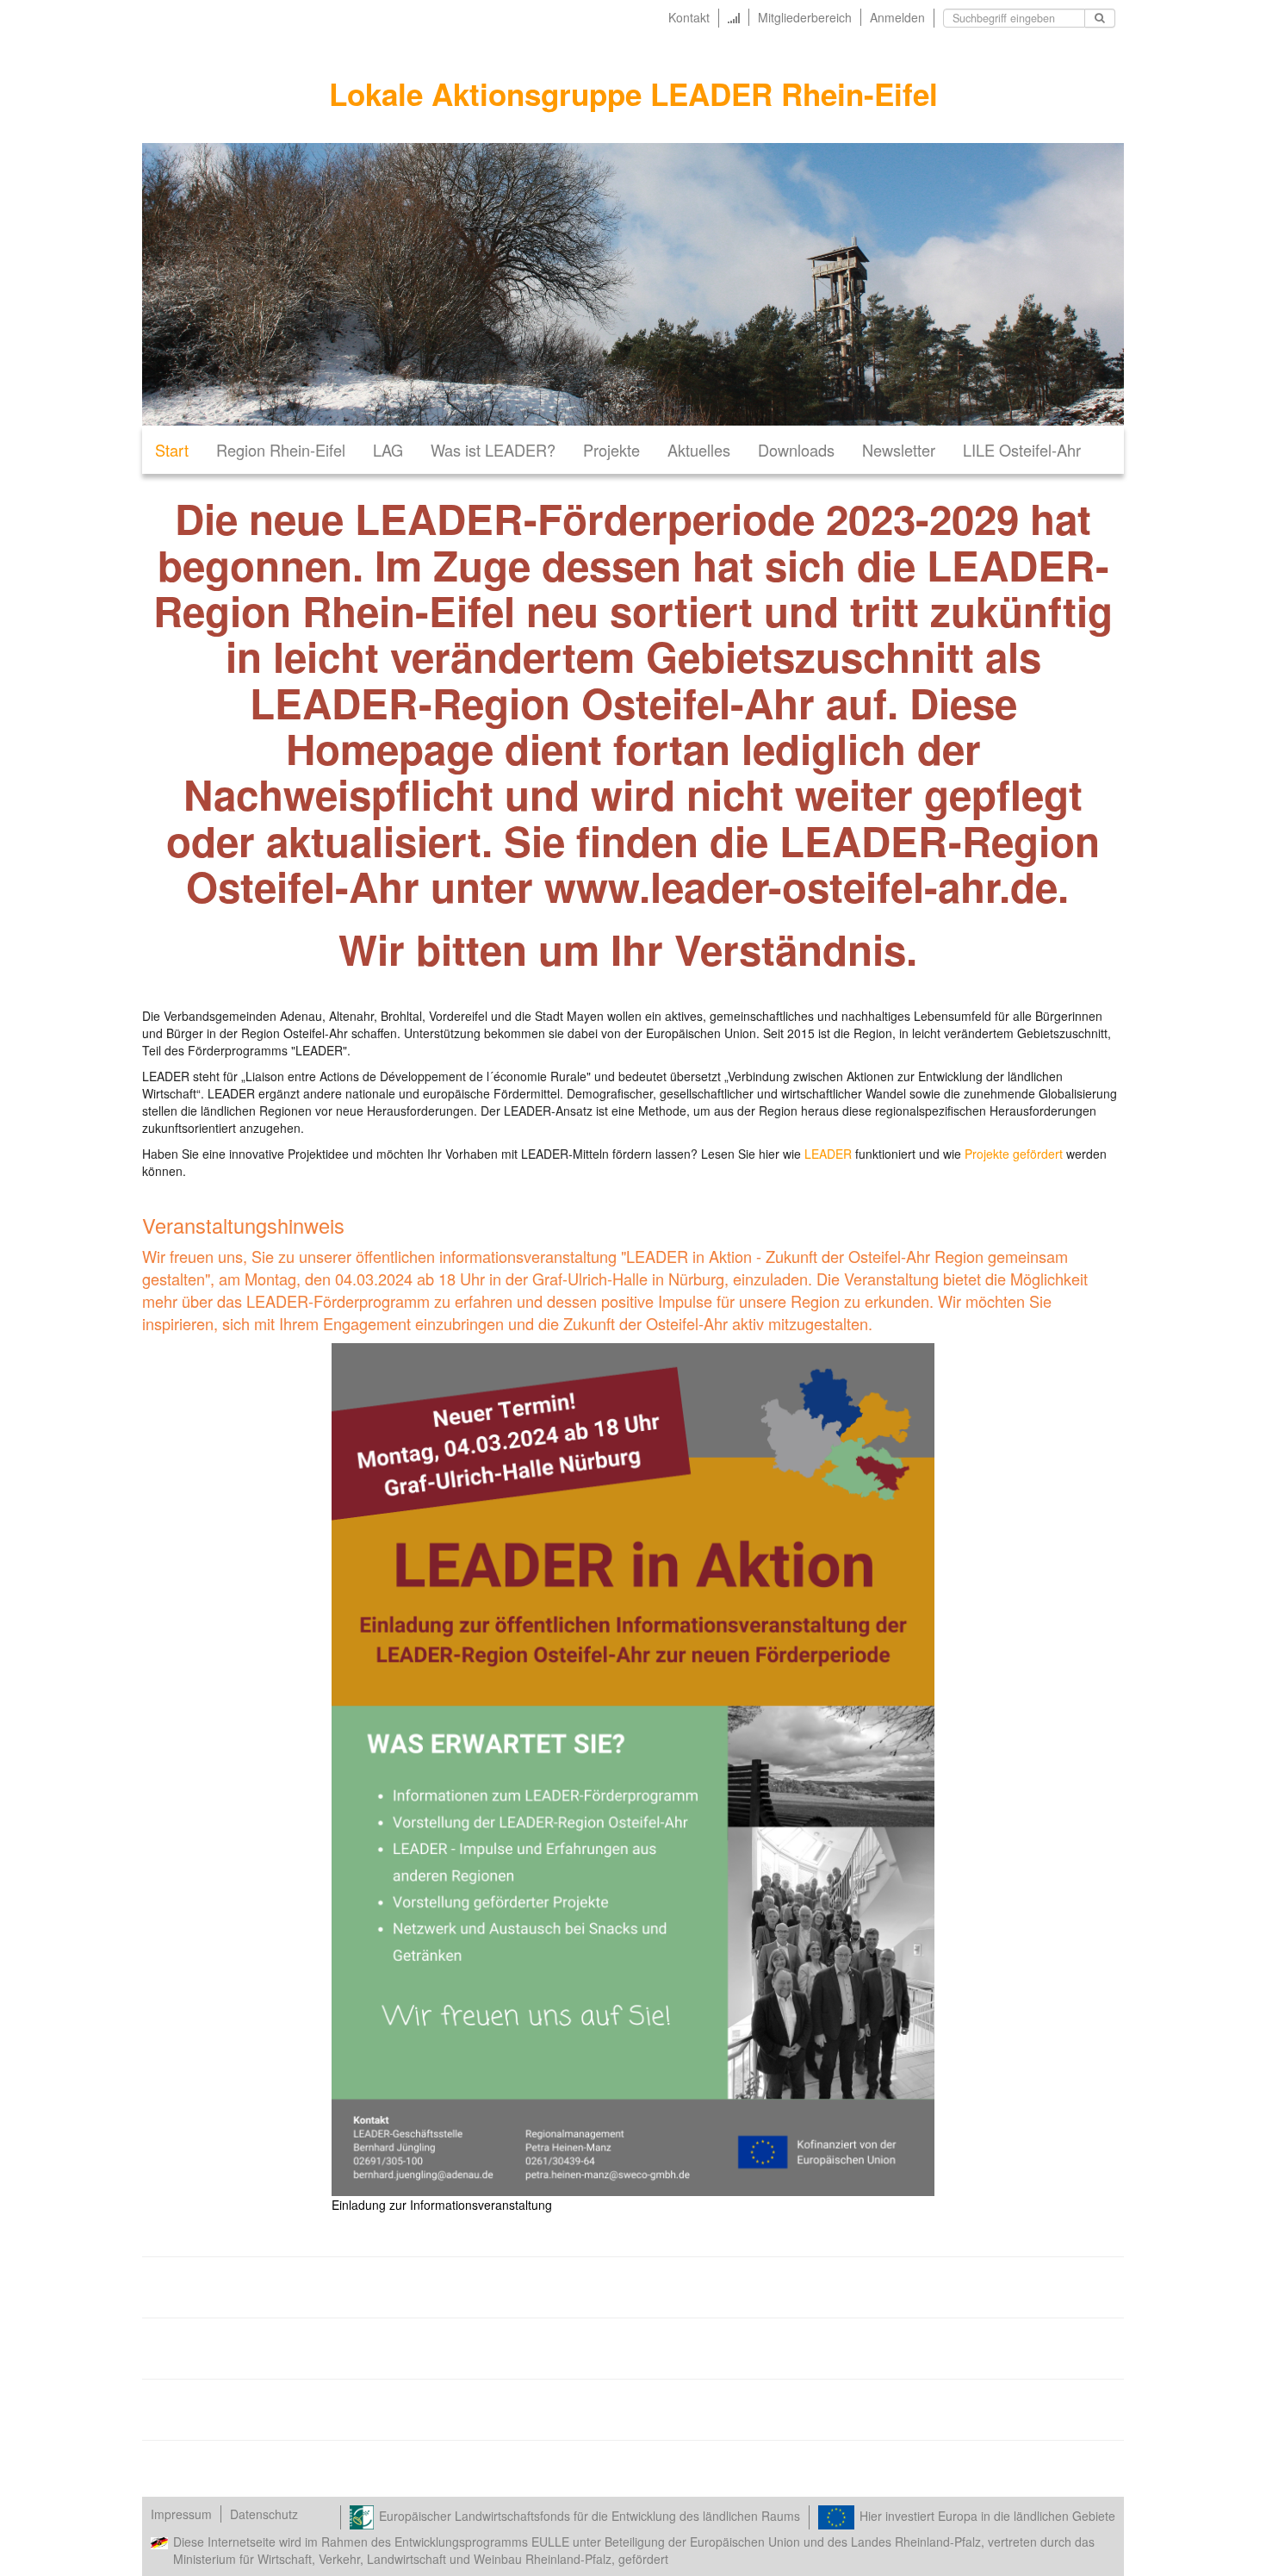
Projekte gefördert (1015, 1154)
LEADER (828, 1154)
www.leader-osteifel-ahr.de (801, 886)
